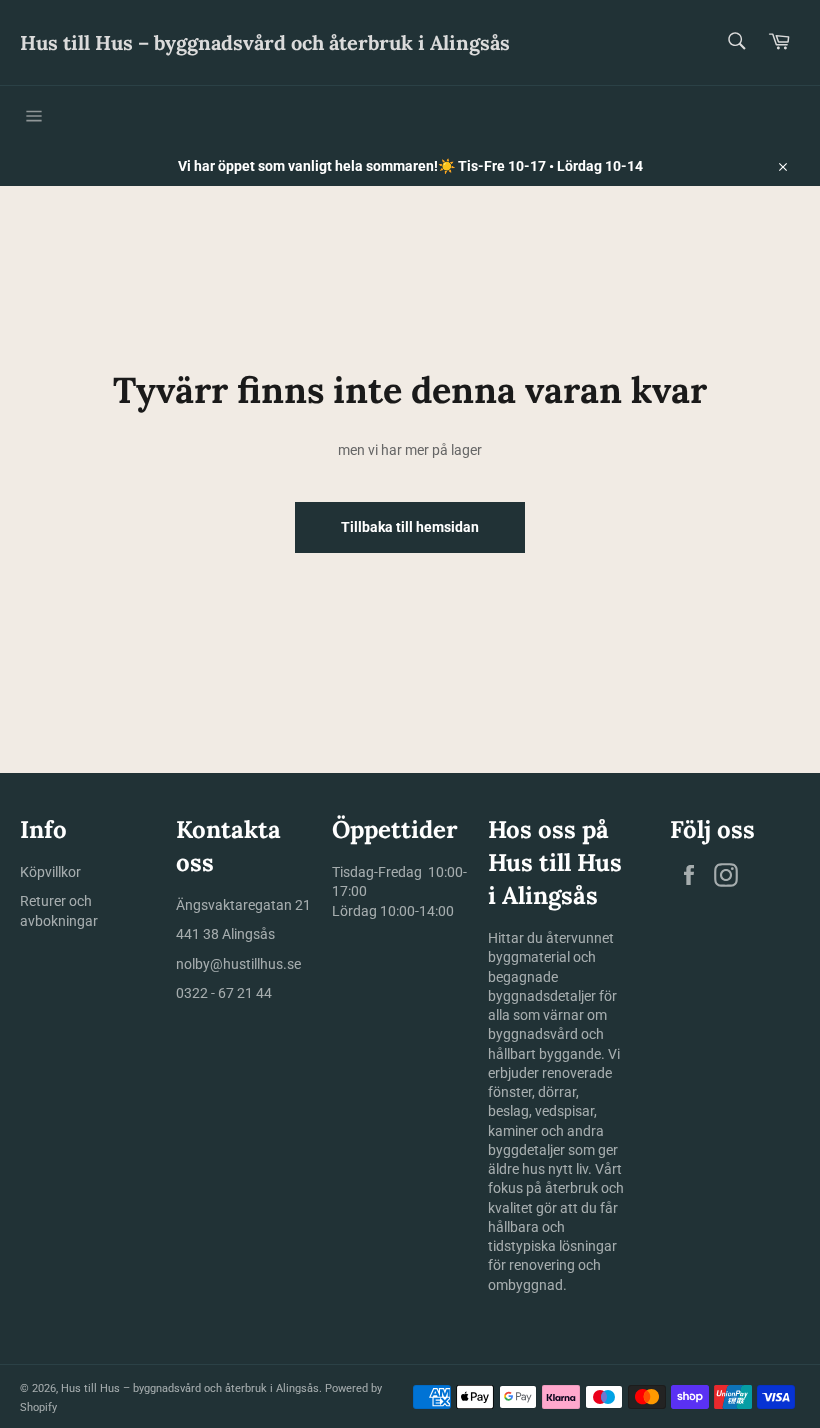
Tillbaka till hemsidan (410, 527)
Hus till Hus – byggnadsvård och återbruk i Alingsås (265, 42)
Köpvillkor (50, 872)
